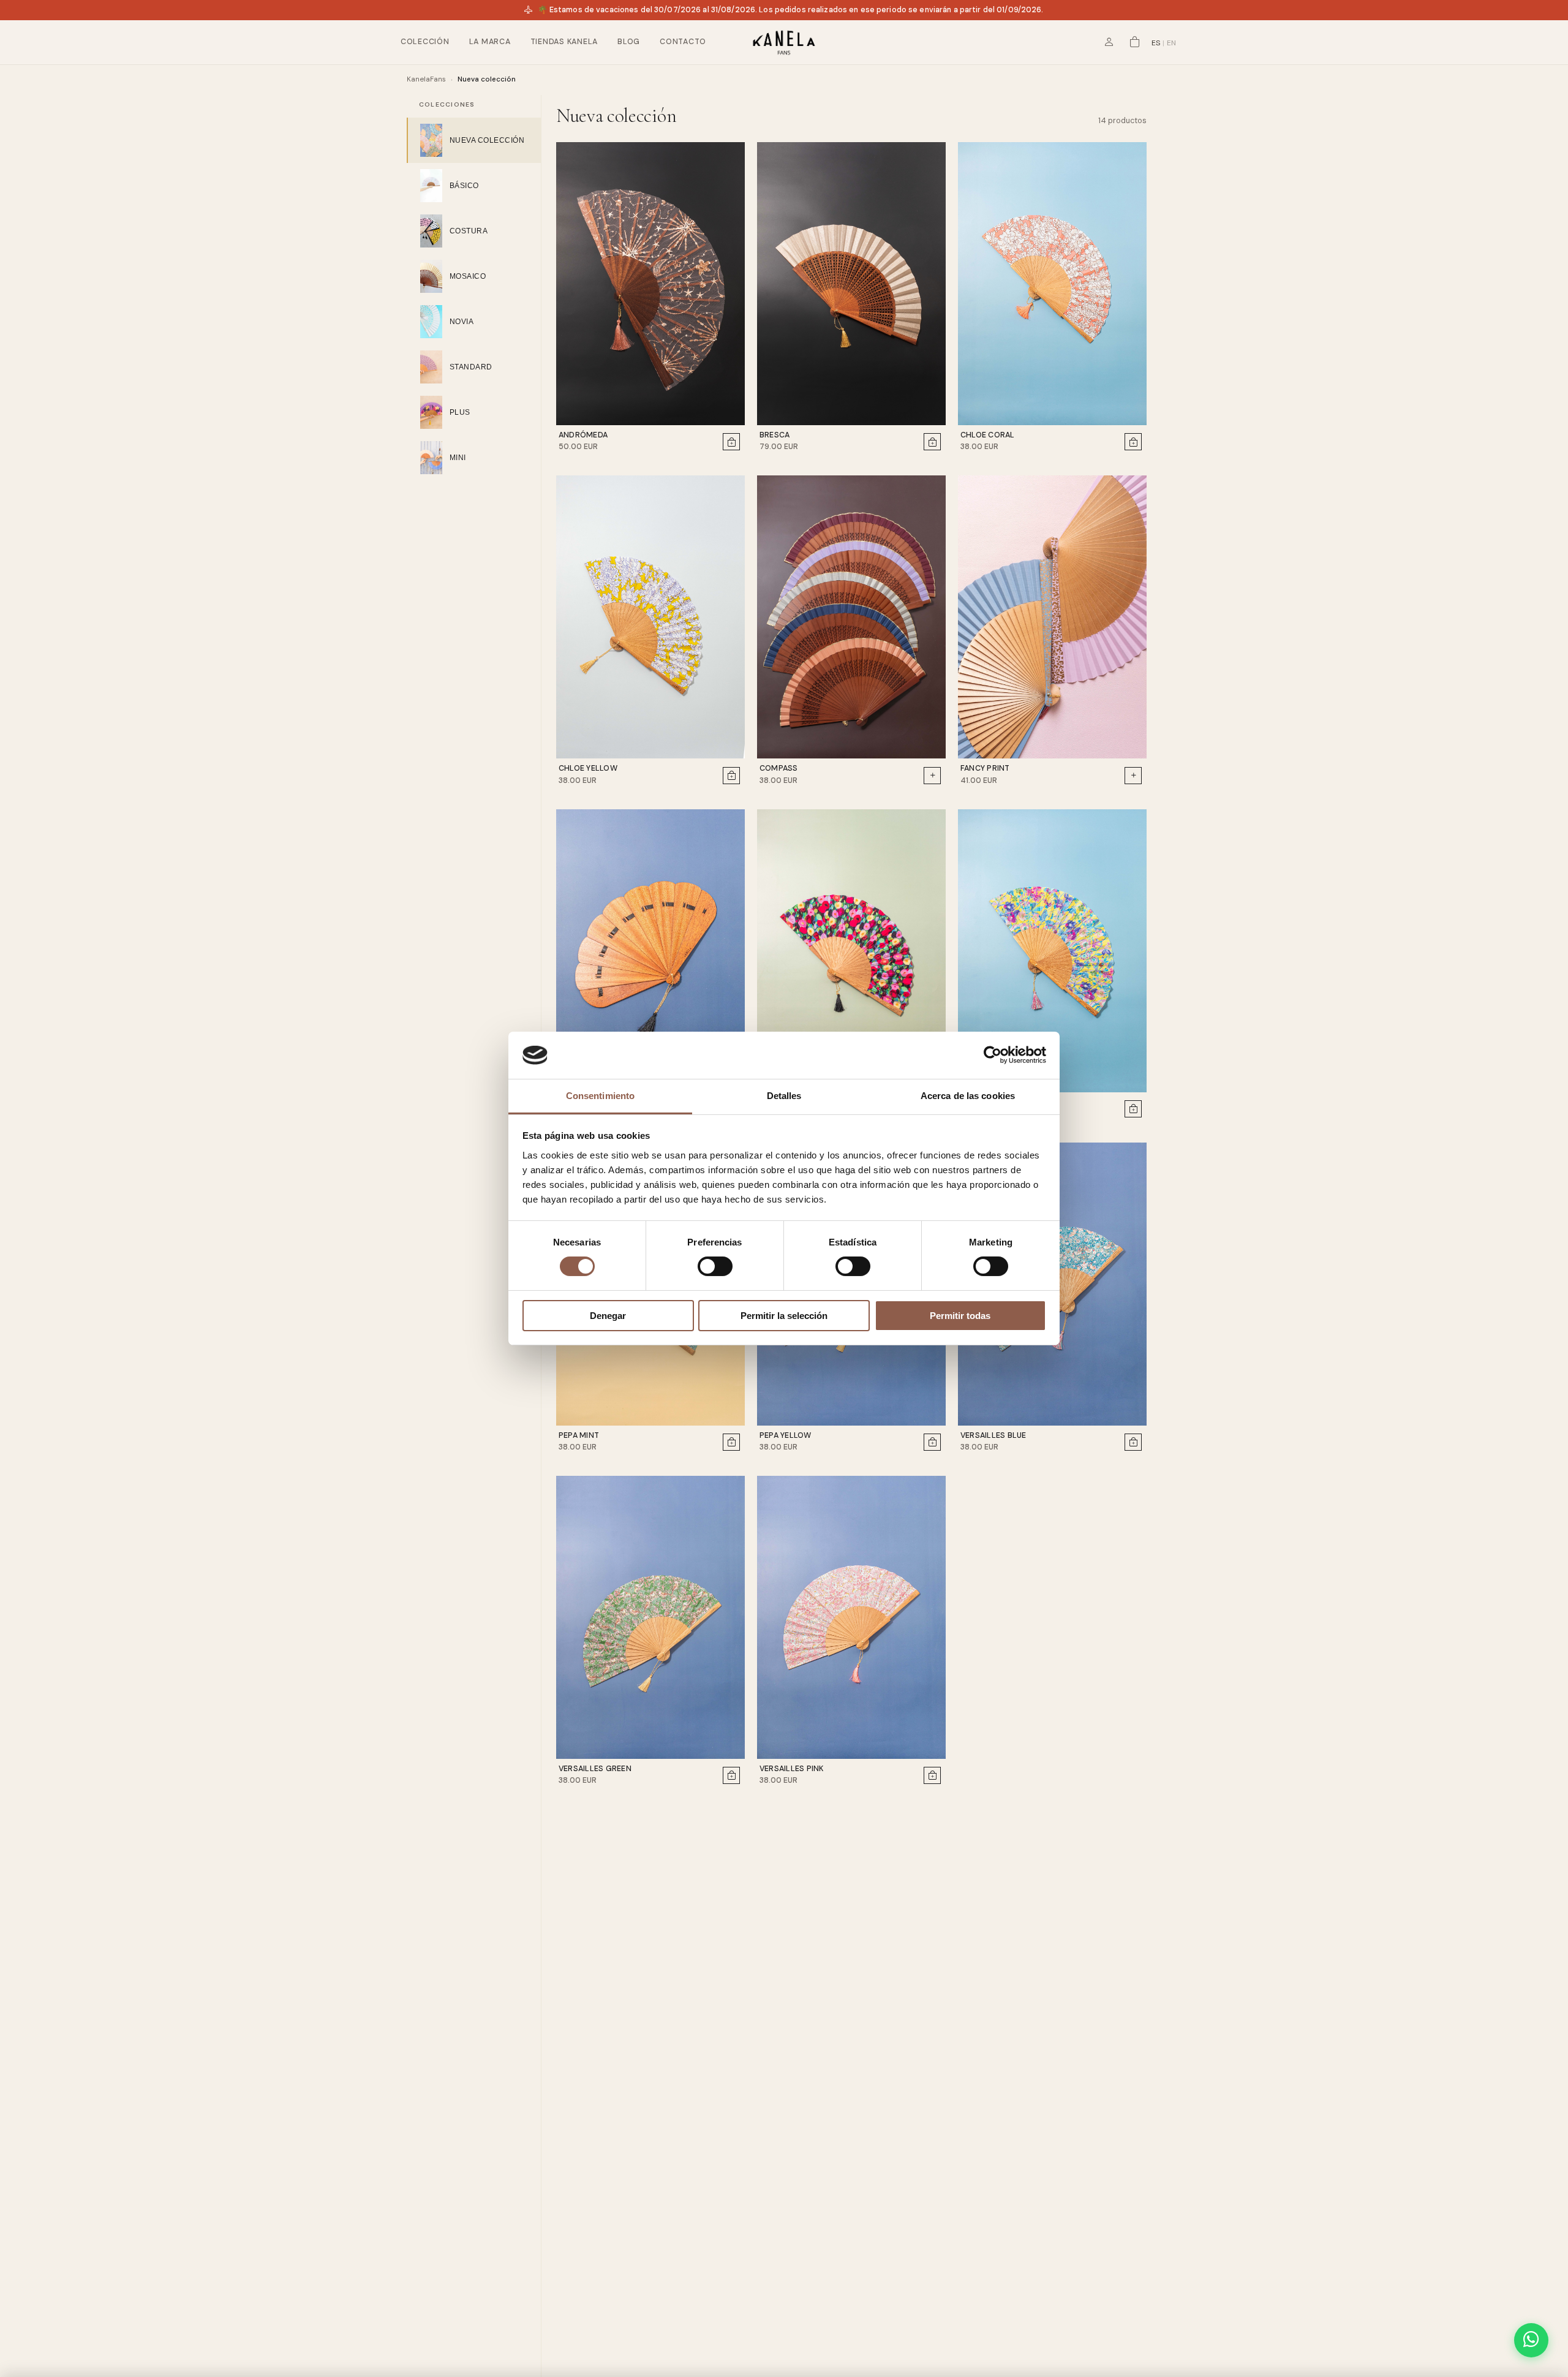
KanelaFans (426, 79)
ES (1156, 43)
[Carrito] (1135, 42)
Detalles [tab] (784, 1096)
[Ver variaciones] (932, 776)
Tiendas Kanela (564, 42)
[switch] (715, 1266)
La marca (490, 42)
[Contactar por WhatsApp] (1531, 2340)
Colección (425, 42)
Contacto (683, 42)
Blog (629, 42)
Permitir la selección (784, 1316)
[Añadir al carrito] (731, 442)
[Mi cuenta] (1109, 42)
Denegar (608, 1316)
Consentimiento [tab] (600, 1096)
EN (1171, 43)
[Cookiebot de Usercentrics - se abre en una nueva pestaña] (993, 1055)
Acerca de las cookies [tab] (968, 1096)
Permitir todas (960, 1316)
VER (861, 52)
